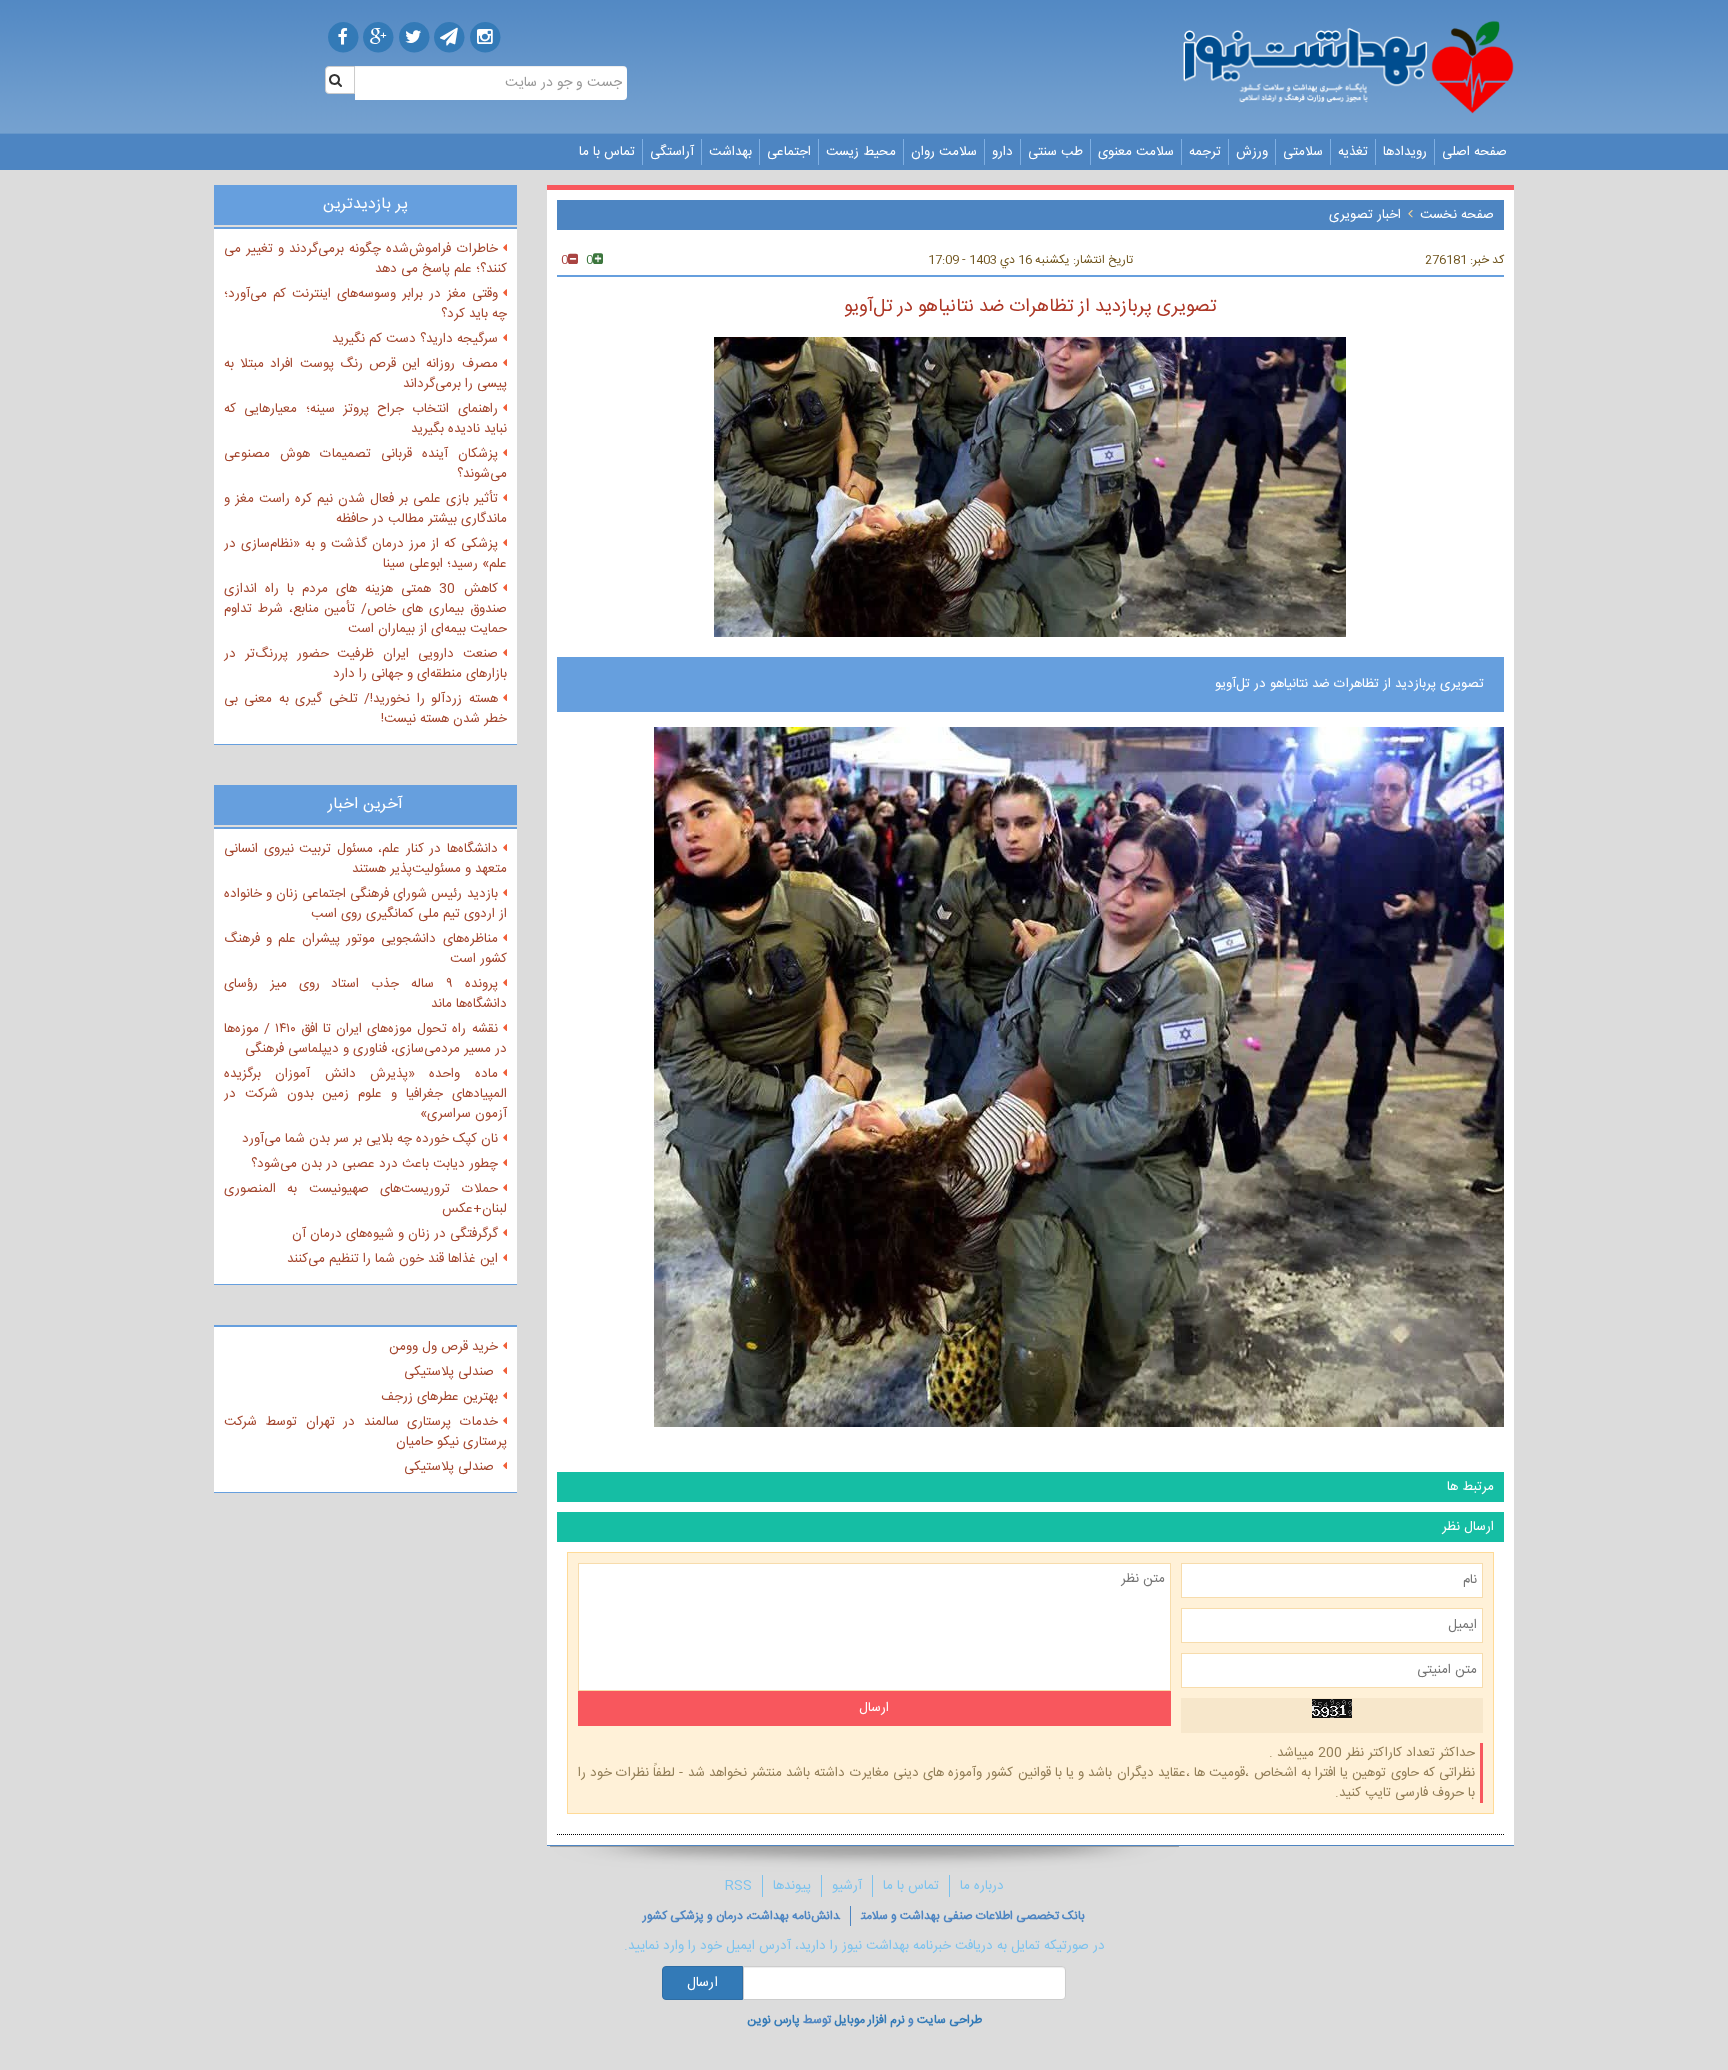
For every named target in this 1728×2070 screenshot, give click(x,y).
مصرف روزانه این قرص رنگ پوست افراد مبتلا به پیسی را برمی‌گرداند (365, 374)
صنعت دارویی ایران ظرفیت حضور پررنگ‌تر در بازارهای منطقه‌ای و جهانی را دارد (365, 664)
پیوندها (792, 1886)
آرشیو (847, 1886)
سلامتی (1303, 152)
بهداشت (730, 152)
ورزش (1252, 152)
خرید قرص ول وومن (443, 1347)
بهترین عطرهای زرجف (439, 1397)
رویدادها (1405, 152)
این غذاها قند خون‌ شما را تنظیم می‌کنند (392, 1259)
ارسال (702, 1983)
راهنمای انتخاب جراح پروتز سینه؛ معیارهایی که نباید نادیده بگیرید (365, 419)
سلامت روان (944, 152)
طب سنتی (1055, 152)
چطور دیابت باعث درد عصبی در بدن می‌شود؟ (374, 1164)
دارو (1002, 152)
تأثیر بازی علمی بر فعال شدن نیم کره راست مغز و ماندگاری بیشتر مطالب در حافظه (365, 509)
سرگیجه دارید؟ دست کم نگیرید (415, 339)
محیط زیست (861, 152)
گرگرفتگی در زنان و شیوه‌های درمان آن (395, 1234)
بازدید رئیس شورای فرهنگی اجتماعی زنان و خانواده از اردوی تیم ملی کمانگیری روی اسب (365, 904)
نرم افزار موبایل (869, 2020)
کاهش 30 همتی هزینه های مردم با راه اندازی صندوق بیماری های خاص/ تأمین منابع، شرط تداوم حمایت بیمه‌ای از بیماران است (365, 609)
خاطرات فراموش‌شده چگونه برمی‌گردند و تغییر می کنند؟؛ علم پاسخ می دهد (365, 259)
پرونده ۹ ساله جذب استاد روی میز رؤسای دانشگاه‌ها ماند (365, 994)
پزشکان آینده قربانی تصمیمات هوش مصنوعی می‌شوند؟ (365, 464)
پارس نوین (773, 2020)
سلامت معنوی (1136, 152)
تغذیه (1353, 152)
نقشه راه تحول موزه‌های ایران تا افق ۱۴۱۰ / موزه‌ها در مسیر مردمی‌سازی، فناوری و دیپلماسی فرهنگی (365, 1039)
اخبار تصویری (1365, 215)
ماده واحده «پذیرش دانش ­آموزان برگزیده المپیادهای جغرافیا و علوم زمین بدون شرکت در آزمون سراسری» (365, 1094)
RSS (738, 1886)
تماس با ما (607, 152)
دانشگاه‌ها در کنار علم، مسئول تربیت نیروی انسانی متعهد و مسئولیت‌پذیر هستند (365, 859)
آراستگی (672, 152)
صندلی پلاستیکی (451, 1372)
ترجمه (1205, 152)
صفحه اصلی (1474, 152)
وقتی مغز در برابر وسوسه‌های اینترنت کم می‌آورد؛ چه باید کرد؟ (365, 304)
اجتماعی (789, 152)
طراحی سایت (949, 2020)
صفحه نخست (1457, 215)
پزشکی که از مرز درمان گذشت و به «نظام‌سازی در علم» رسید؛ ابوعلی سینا (365, 554)
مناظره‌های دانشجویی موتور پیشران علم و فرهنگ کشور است (365, 949)
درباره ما (982, 1886)
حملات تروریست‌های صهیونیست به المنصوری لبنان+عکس (365, 1199)
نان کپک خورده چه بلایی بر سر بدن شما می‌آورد (370, 1139)
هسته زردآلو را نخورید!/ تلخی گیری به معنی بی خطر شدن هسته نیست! (365, 709)
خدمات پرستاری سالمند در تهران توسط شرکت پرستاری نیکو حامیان (365, 1432)
